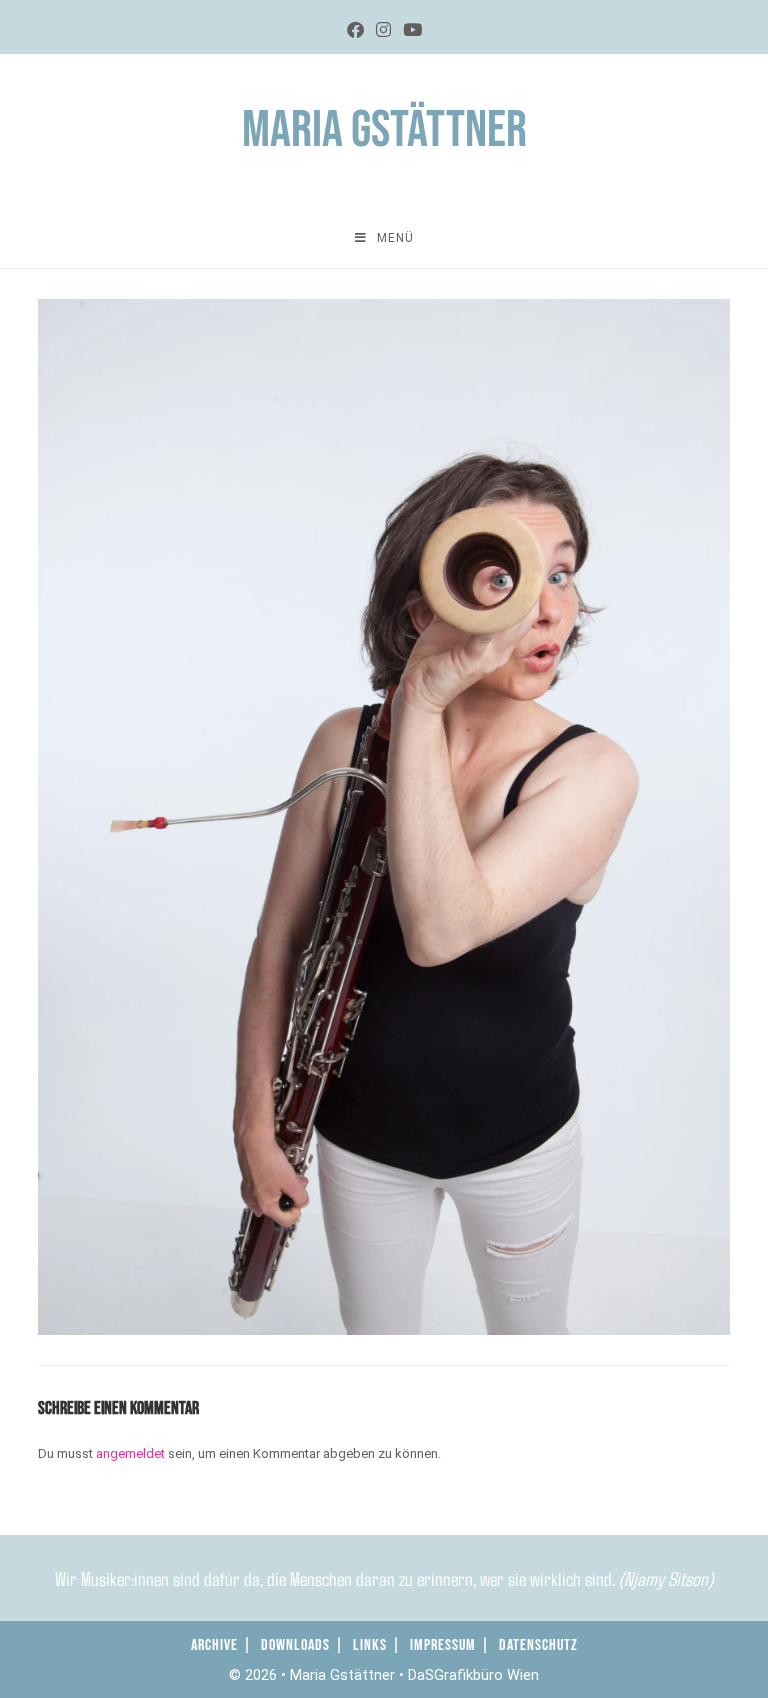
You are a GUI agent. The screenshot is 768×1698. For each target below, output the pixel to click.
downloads (295, 1645)
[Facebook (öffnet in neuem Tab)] (355, 30)
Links (370, 1645)
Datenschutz (538, 1645)
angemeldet (130, 1453)
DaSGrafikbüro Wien (473, 1675)
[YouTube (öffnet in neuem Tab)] (412, 30)
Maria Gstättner (384, 130)
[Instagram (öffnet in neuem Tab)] (383, 30)
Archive (214, 1645)
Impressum (443, 1645)
